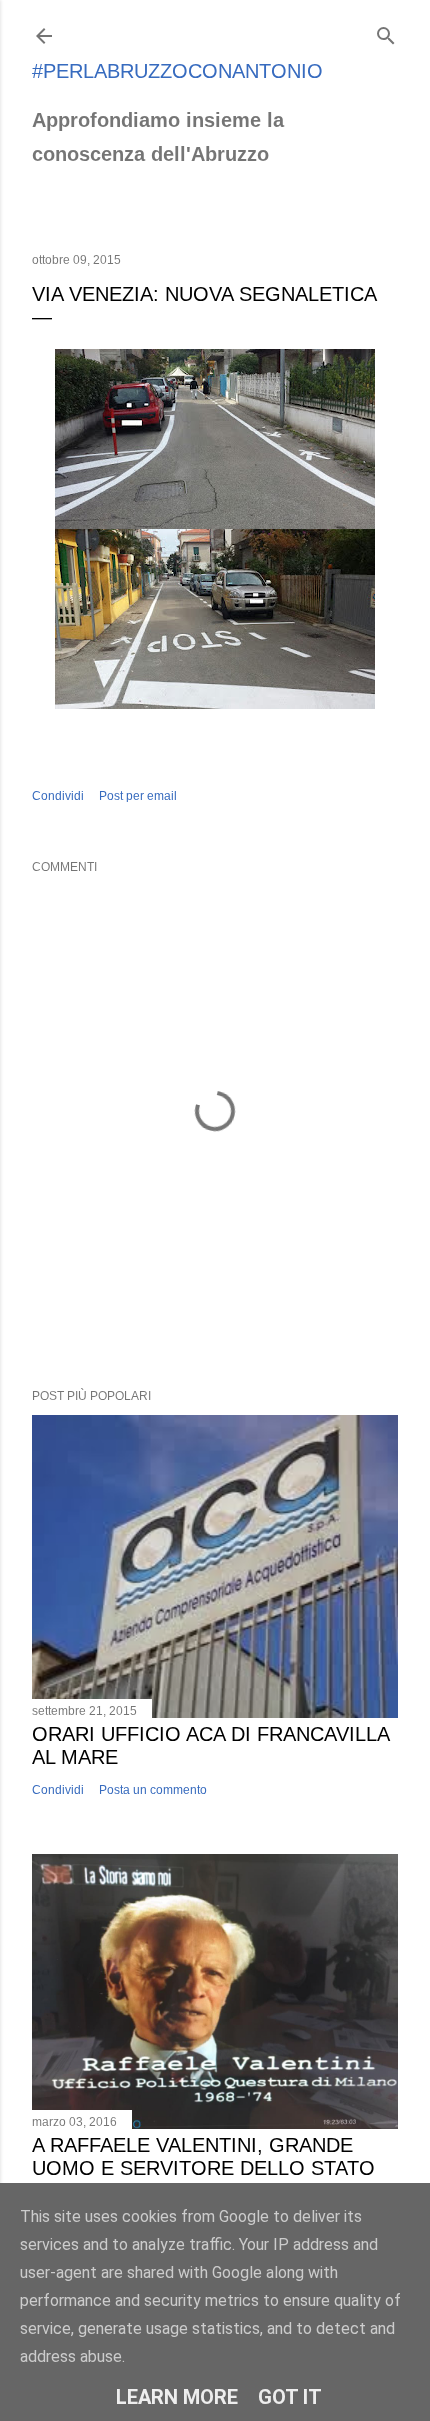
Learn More (177, 2397)
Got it (290, 2397)
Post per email (138, 796)
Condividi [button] (58, 796)
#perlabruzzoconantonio (177, 71)
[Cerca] (386, 31)
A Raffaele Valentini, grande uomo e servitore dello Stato (203, 2156)
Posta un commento (153, 1790)
